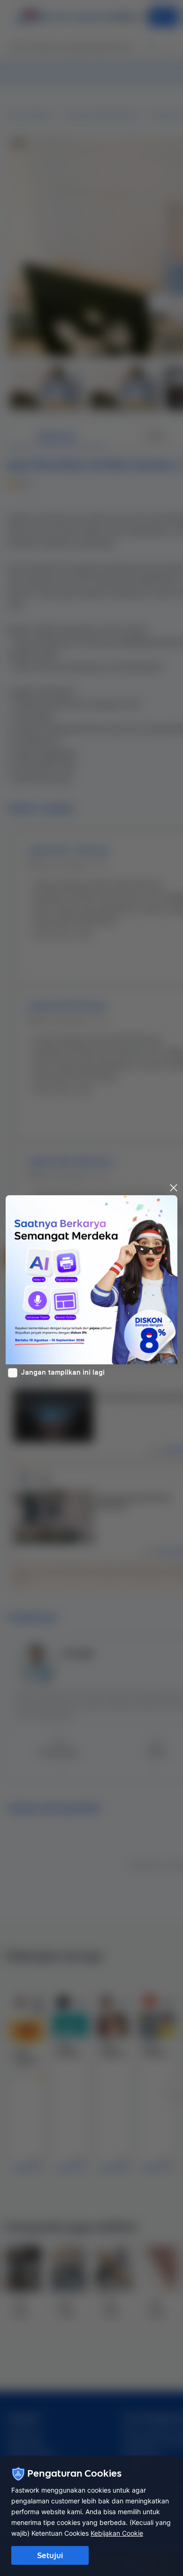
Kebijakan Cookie (117, 2533)
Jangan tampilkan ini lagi (63, 1372)
